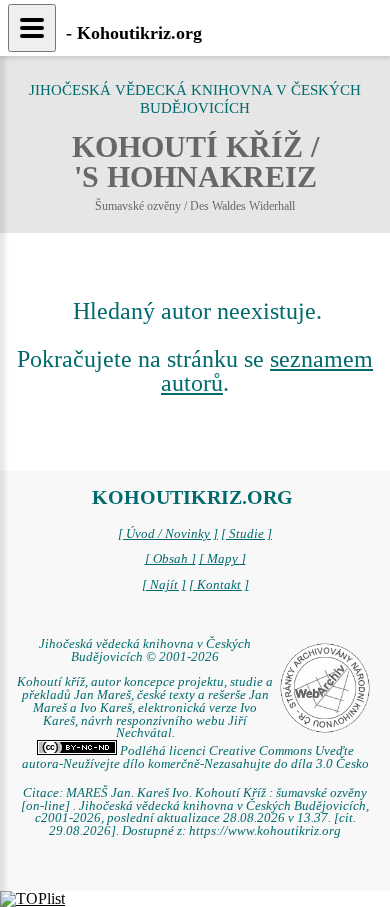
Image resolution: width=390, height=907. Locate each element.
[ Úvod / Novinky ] (168, 534)
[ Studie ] (246, 534)
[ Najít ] (164, 585)
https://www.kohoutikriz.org (265, 831)
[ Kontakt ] (219, 585)
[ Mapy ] (222, 559)
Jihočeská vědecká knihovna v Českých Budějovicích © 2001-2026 (145, 650)
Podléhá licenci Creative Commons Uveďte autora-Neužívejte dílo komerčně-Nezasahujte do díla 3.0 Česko (195, 757)
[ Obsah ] (170, 559)
